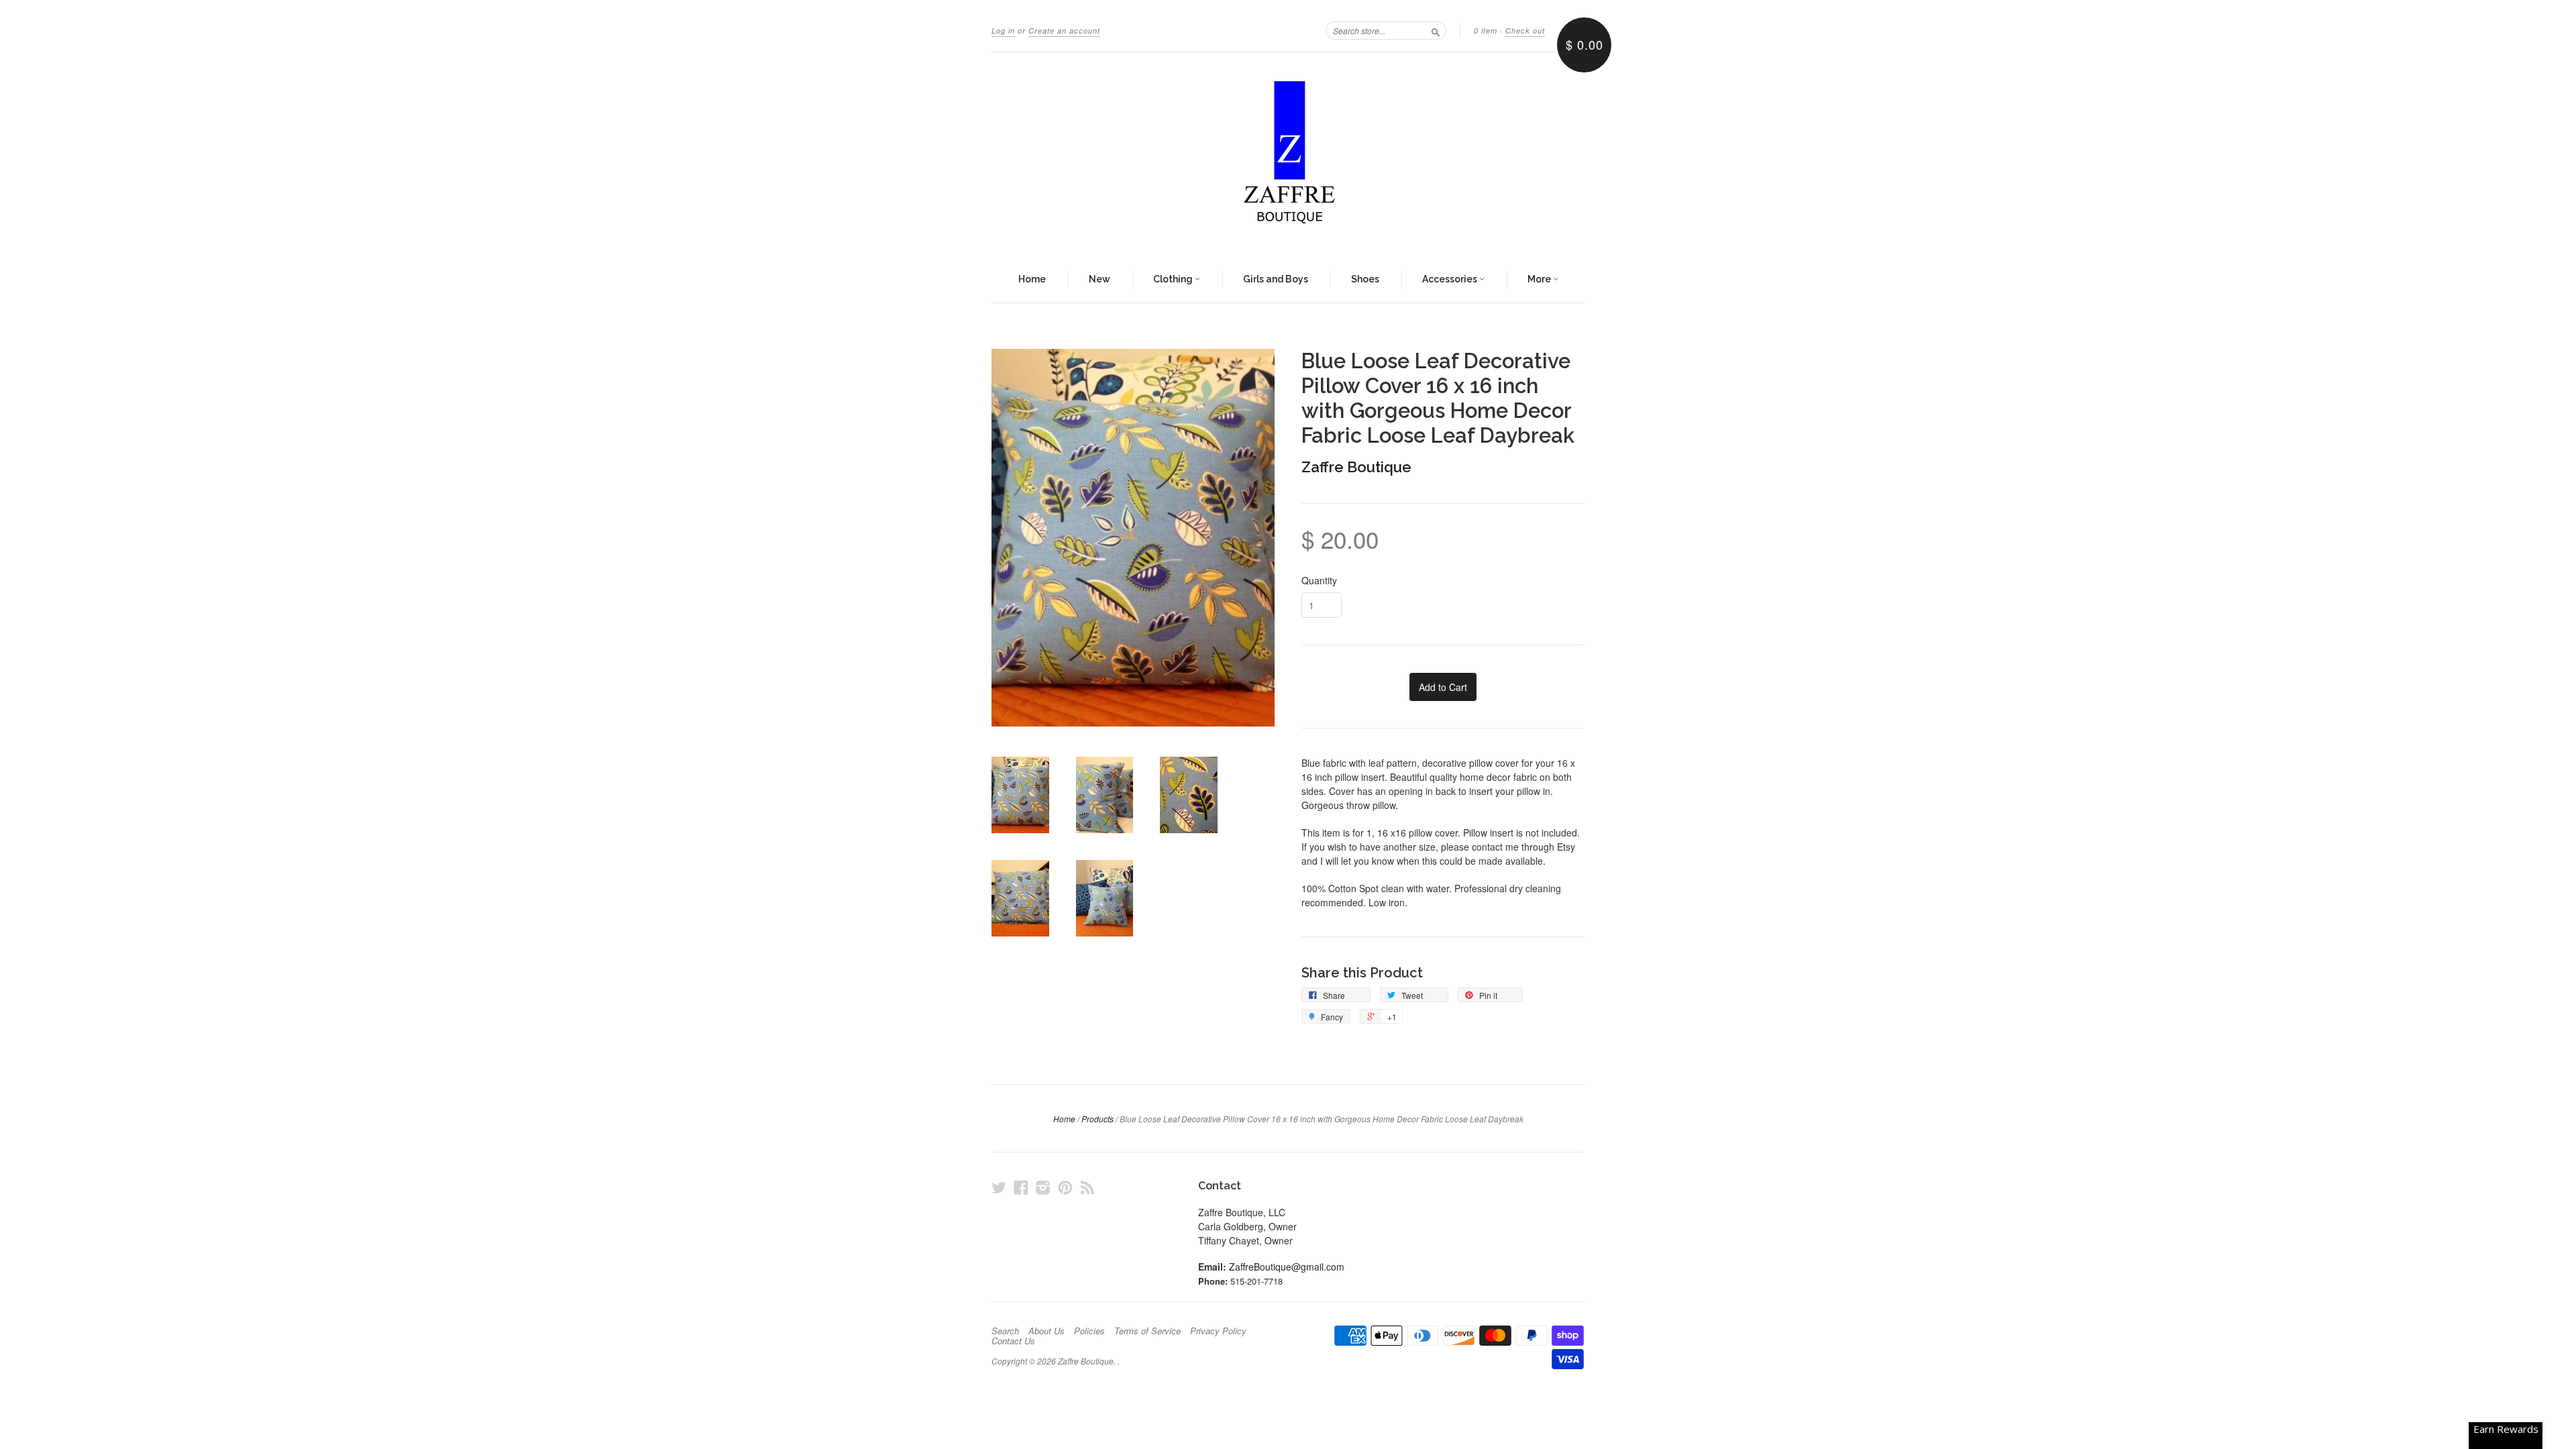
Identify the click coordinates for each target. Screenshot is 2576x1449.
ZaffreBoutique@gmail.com (1287, 1267)
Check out (1525, 31)
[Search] (1436, 30)
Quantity (1319, 580)
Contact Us (1013, 1341)
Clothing (1174, 279)
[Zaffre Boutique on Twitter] (999, 1187)
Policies (1089, 1331)
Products (1097, 1119)
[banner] (1288, 155)
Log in (1003, 31)
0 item (1486, 31)
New (1099, 279)
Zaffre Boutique (1356, 467)
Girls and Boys (1276, 279)
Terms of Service (1147, 1331)
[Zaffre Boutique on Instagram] (1043, 1187)
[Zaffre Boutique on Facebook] (1021, 1187)
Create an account (1064, 31)
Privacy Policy (1218, 1331)
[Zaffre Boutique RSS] (1087, 1187)
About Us (1046, 1331)
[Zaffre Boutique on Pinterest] (1065, 1187)
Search (1005, 1331)
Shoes (1365, 279)
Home (1032, 279)
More (1540, 279)
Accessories (1451, 279)
